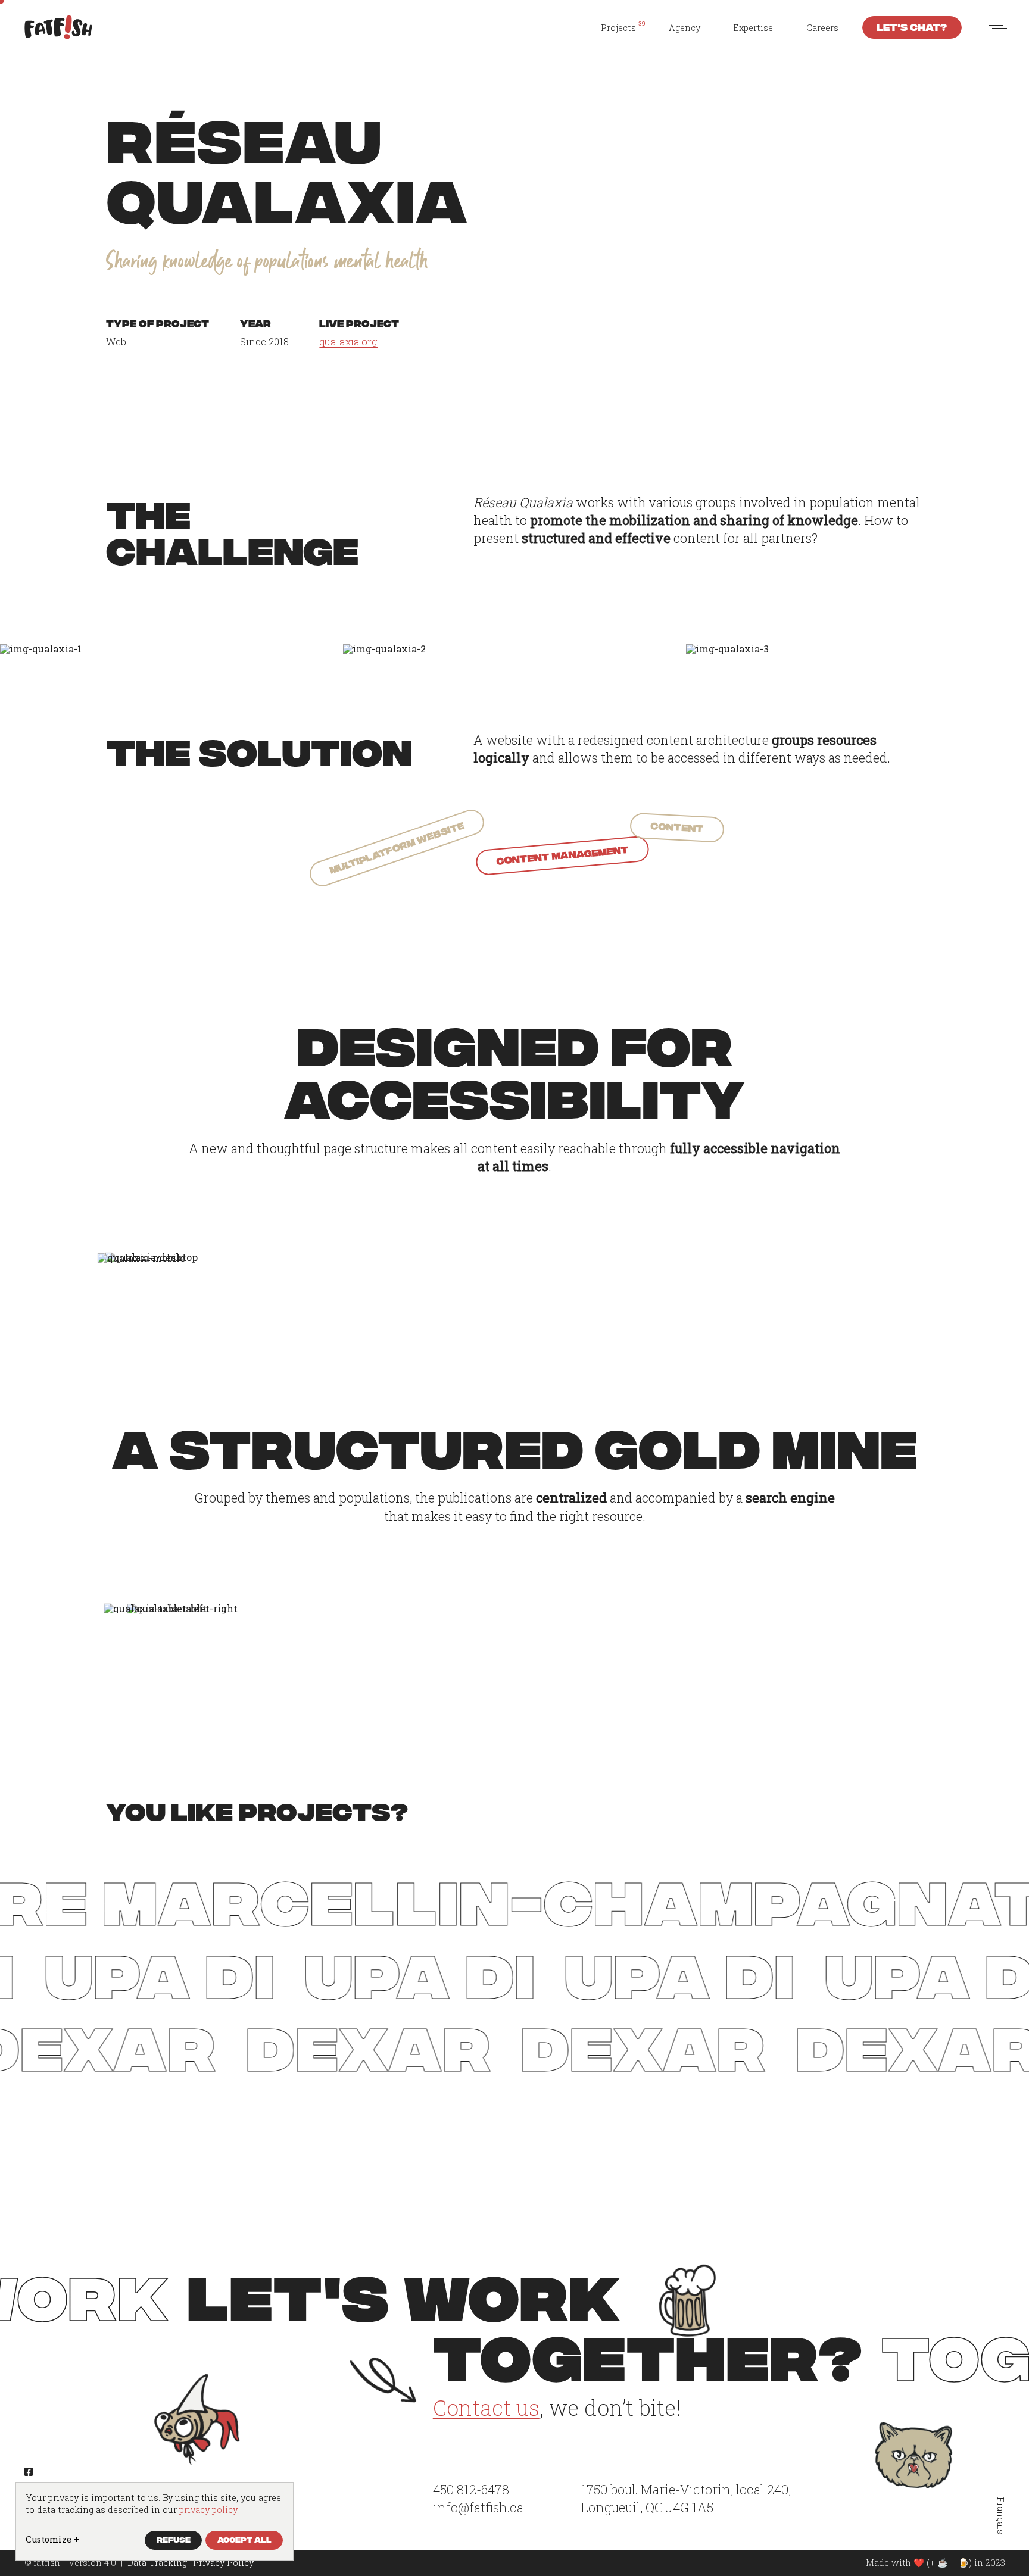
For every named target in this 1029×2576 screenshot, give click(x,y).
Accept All (244, 2539)
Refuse (174, 2539)
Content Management (562, 854)
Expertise (753, 28)
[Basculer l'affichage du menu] (998, 27)
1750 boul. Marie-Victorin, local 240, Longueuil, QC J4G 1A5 (686, 2498)
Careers (822, 28)
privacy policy (208, 2510)
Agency (685, 28)
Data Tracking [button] (157, 2563)
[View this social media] (29, 2472)
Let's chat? (912, 26)
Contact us (486, 2408)
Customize (52, 2539)
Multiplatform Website (396, 847)
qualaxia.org (348, 341)
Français (1000, 2516)
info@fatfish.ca (478, 2507)
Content (677, 826)
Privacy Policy (223, 2563)
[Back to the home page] (58, 27)
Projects (618, 28)
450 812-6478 (471, 2489)
